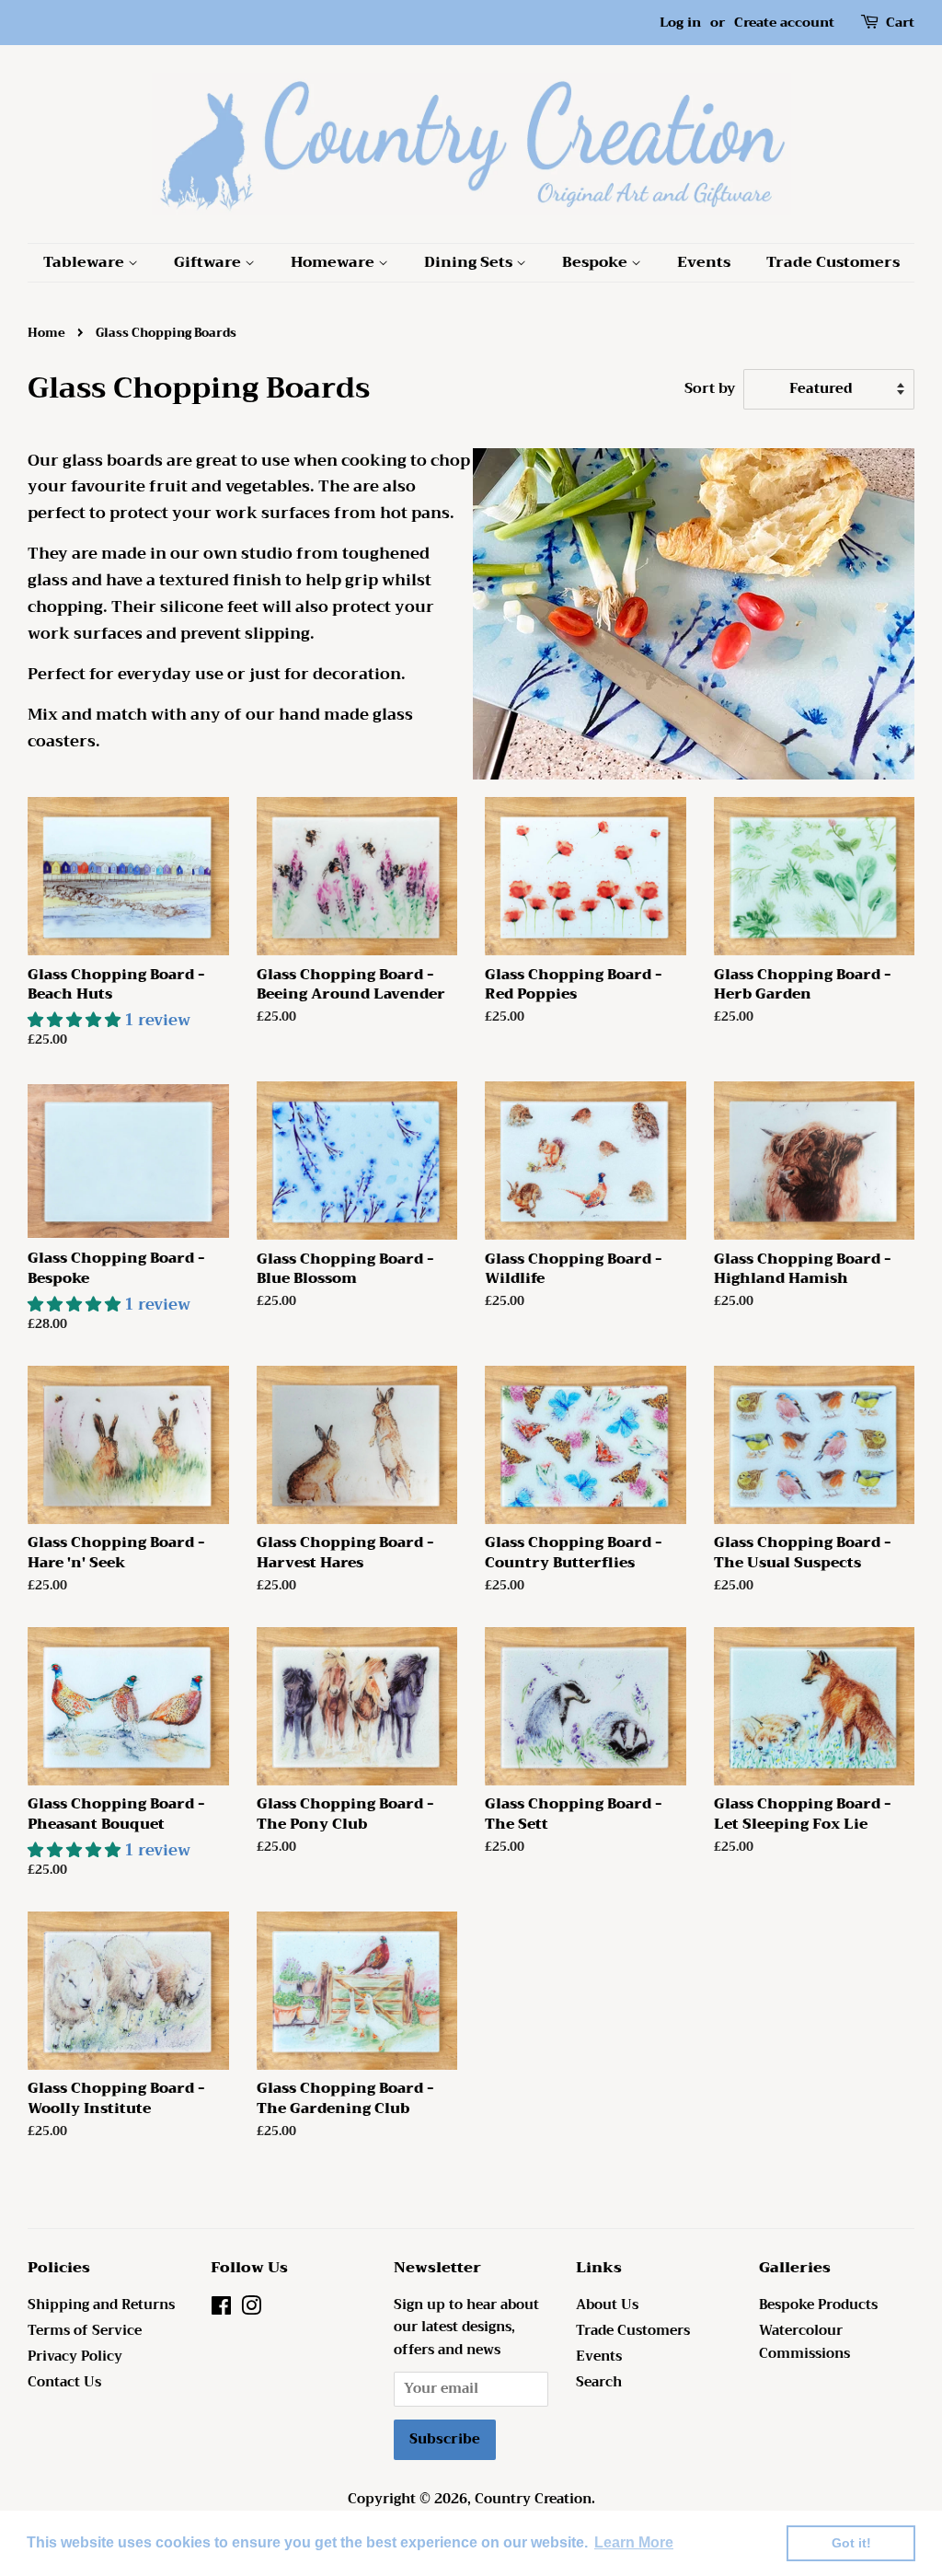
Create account (784, 22)
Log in (680, 22)
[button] (76, 1020)
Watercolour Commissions (804, 2342)
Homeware (334, 262)
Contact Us (64, 2382)
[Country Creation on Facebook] (221, 2310)
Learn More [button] (634, 2542)
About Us (607, 2305)
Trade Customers (833, 262)
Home (46, 333)
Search (599, 2382)
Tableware (86, 262)
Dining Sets (470, 262)
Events (704, 262)
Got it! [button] (851, 2543)
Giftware (209, 262)
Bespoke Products (818, 2305)
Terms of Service (85, 2331)
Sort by (710, 388)
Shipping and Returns (101, 2305)
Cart (900, 23)
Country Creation (533, 2499)
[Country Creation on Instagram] (251, 2310)
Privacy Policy (75, 2357)
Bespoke (597, 262)
